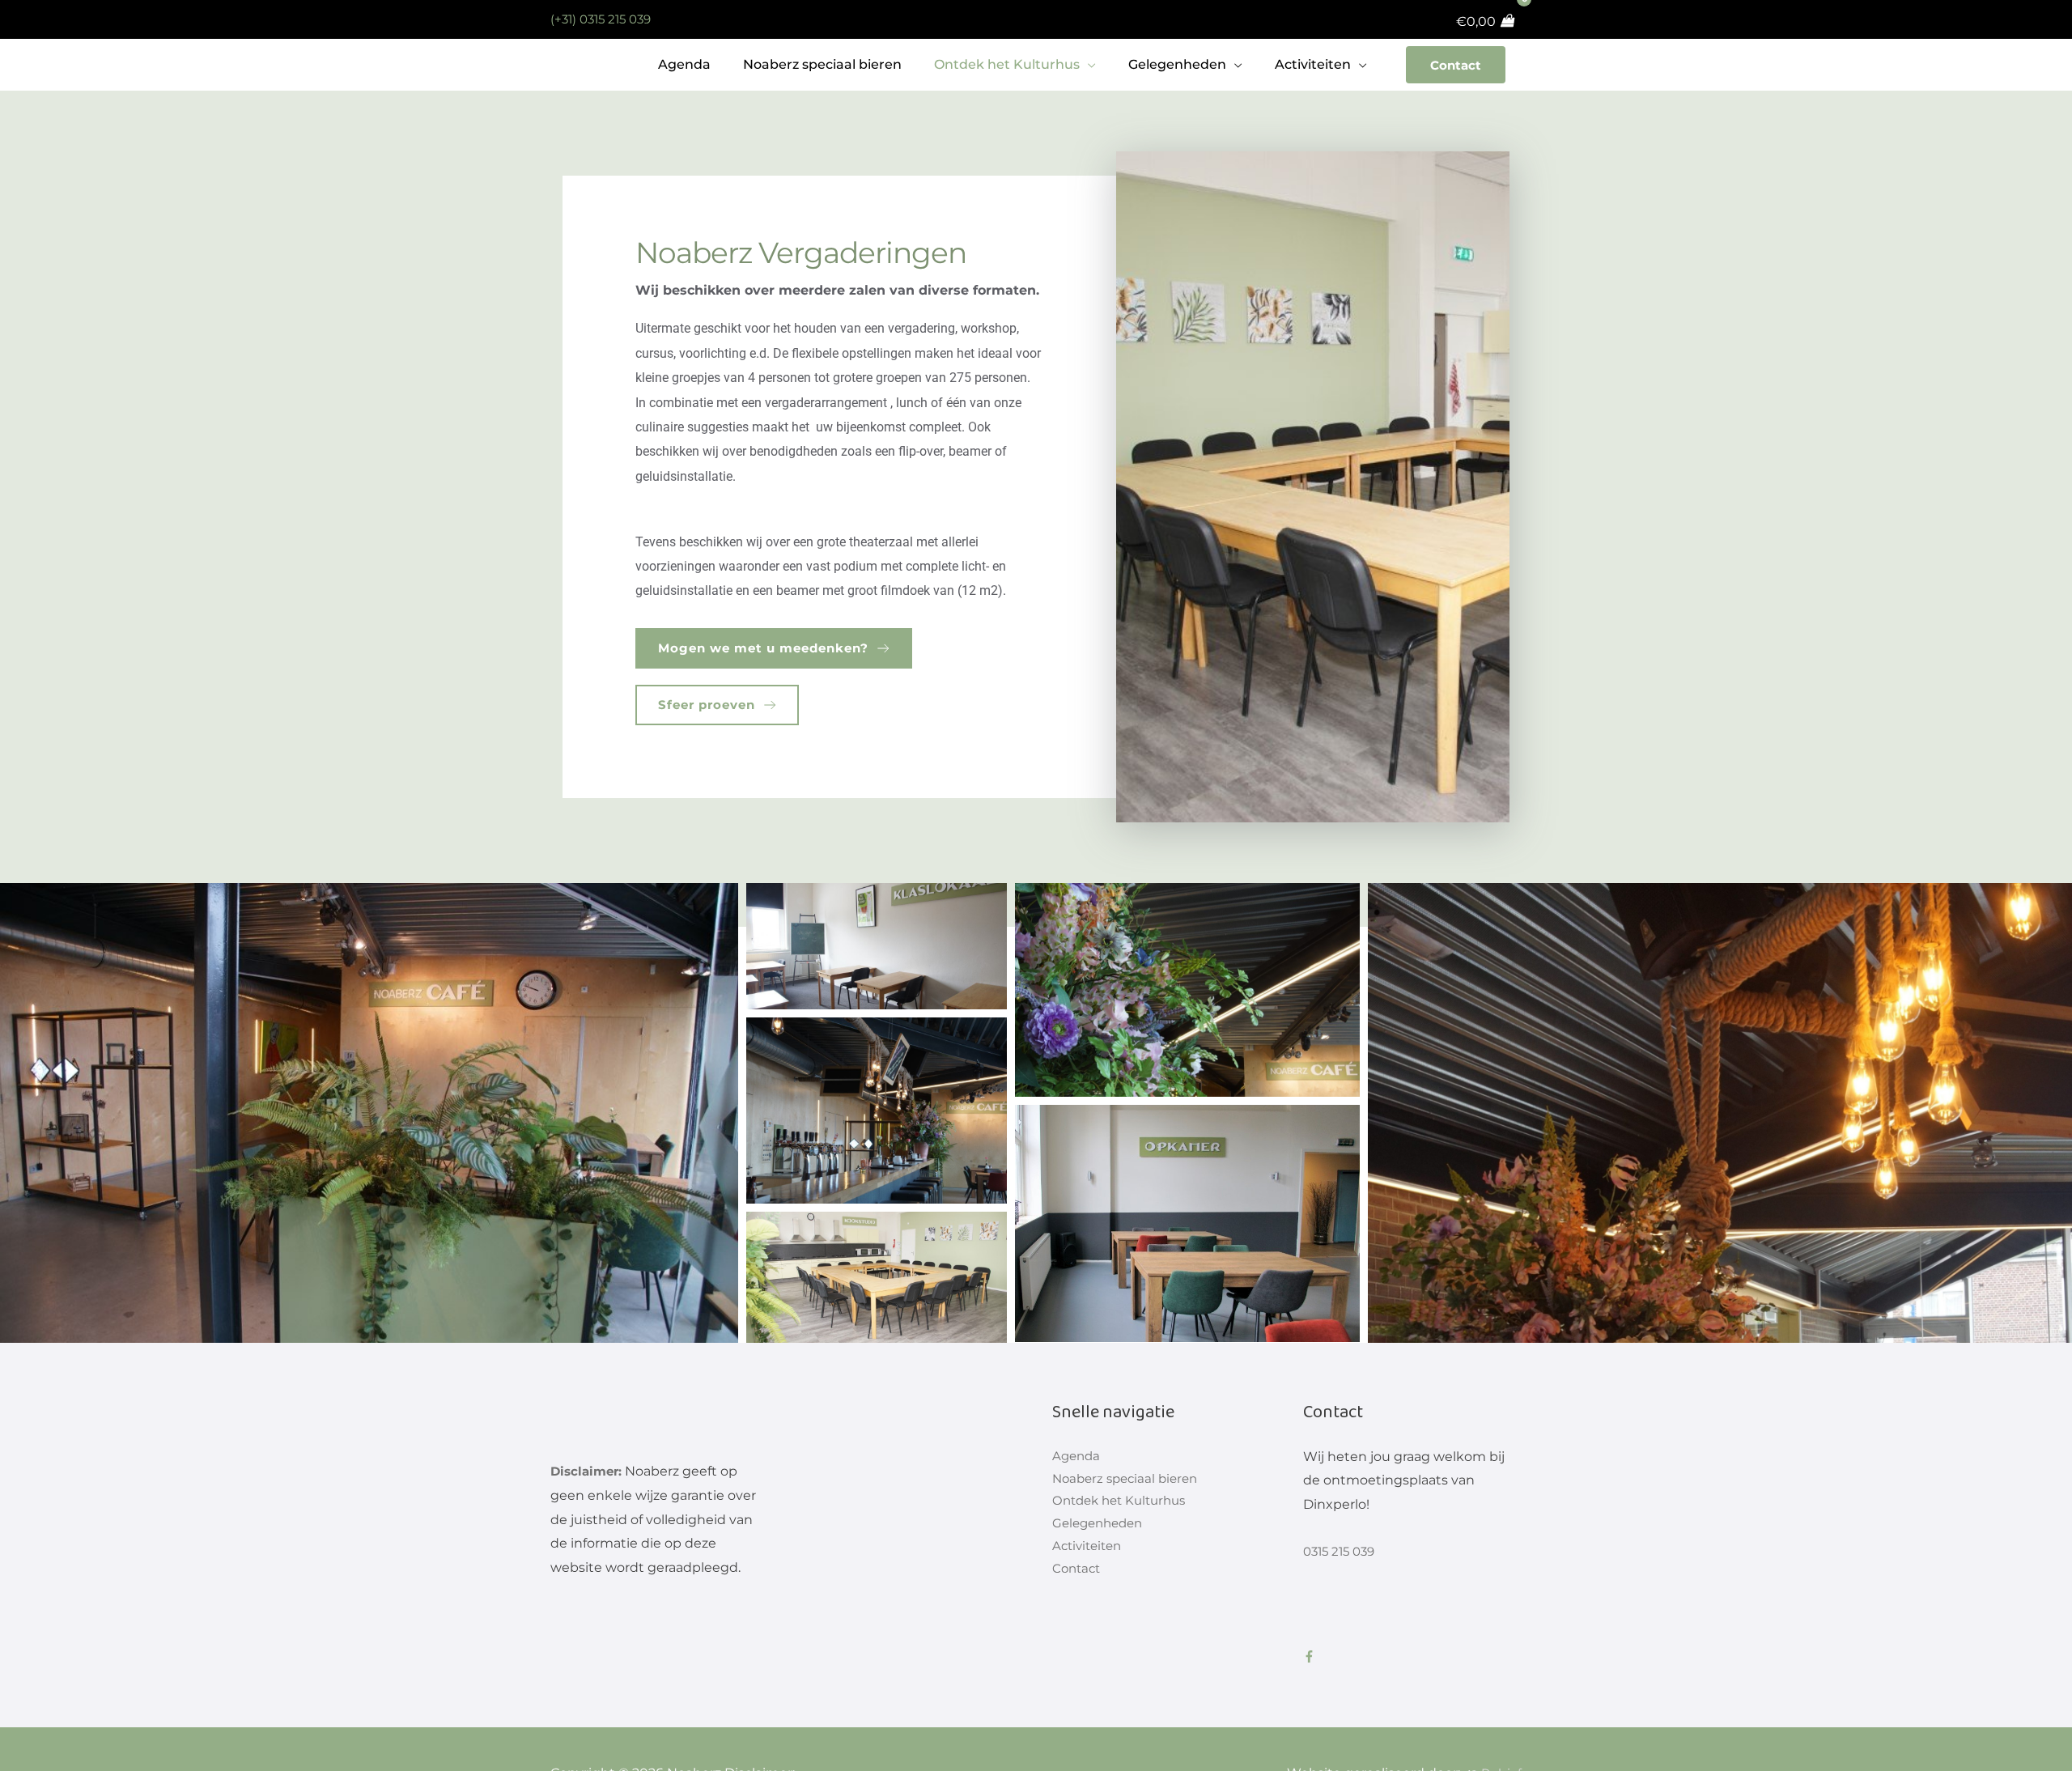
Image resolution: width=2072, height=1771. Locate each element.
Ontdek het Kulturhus (1124, 1504)
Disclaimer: (588, 1471)
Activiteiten (1090, 1552)
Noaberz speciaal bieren (1129, 1480)
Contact (1454, 64)
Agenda (1078, 1457)
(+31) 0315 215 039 (605, 19)
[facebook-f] (1312, 1656)
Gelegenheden (1101, 1529)
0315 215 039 (1342, 1551)
